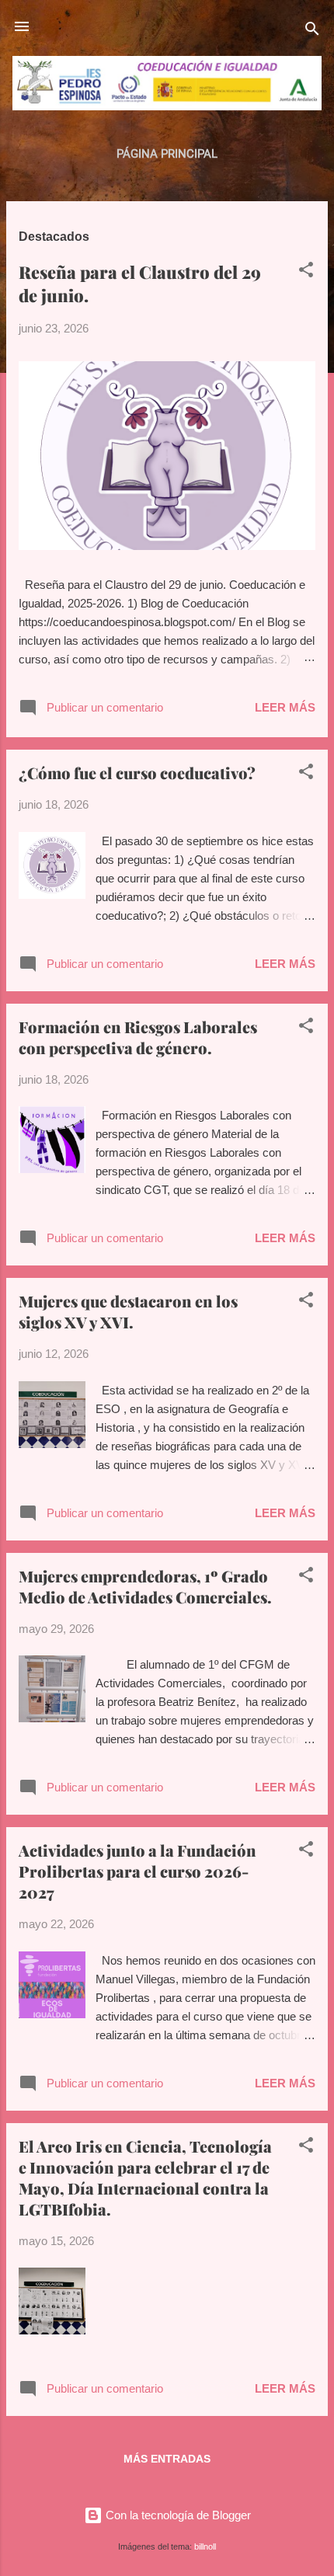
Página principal (167, 154)
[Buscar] (312, 31)
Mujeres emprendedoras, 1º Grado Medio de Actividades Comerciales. (145, 1586)
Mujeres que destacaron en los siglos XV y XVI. (128, 1311)
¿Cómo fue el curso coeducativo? (137, 773)
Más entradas (167, 2459)
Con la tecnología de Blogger (177, 2515)
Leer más (285, 707)
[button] (306, 272)
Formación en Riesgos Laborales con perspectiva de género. (138, 1037)
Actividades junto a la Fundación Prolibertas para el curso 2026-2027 (137, 1871)
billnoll (205, 2546)
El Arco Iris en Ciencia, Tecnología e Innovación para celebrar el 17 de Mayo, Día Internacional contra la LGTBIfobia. (145, 2177)
